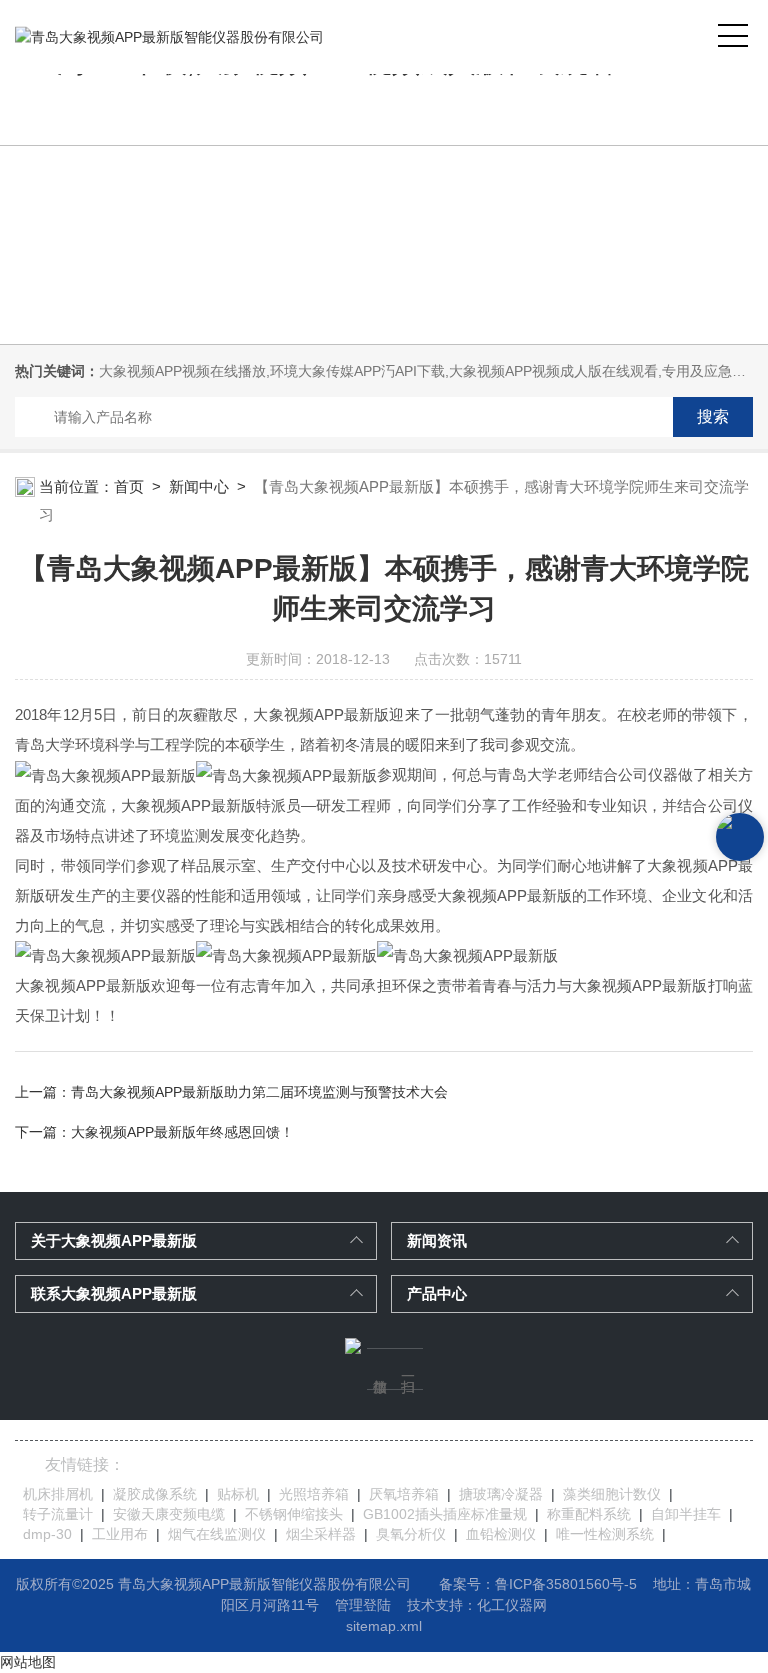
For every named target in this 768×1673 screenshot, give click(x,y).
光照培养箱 (314, 1494)
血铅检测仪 (501, 1534)
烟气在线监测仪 (217, 1534)
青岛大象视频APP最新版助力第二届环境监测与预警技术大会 (259, 1092)
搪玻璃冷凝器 (501, 1494)
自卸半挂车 (686, 1514)
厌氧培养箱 (404, 1494)
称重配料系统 (589, 1514)
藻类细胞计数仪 (612, 1494)
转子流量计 (58, 1514)
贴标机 (238, 1494)
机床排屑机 (58, 1494)
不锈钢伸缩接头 (294, 1514)
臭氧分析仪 (411, 1534)
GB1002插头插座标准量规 (445, 1514)
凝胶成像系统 (155, 1494)
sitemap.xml (384, 1626)
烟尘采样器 (321, 1534)
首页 (129, 486)
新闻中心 (199, 486)
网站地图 (28, 1662)
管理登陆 (363, 1605)
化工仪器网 (512, 1605)
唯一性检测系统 (605, 1534)
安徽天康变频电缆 (169, 1514)
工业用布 (120, 1534)
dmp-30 (47, 1534)
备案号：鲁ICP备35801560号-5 (538, 1584)
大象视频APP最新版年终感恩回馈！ (182, 1132)
